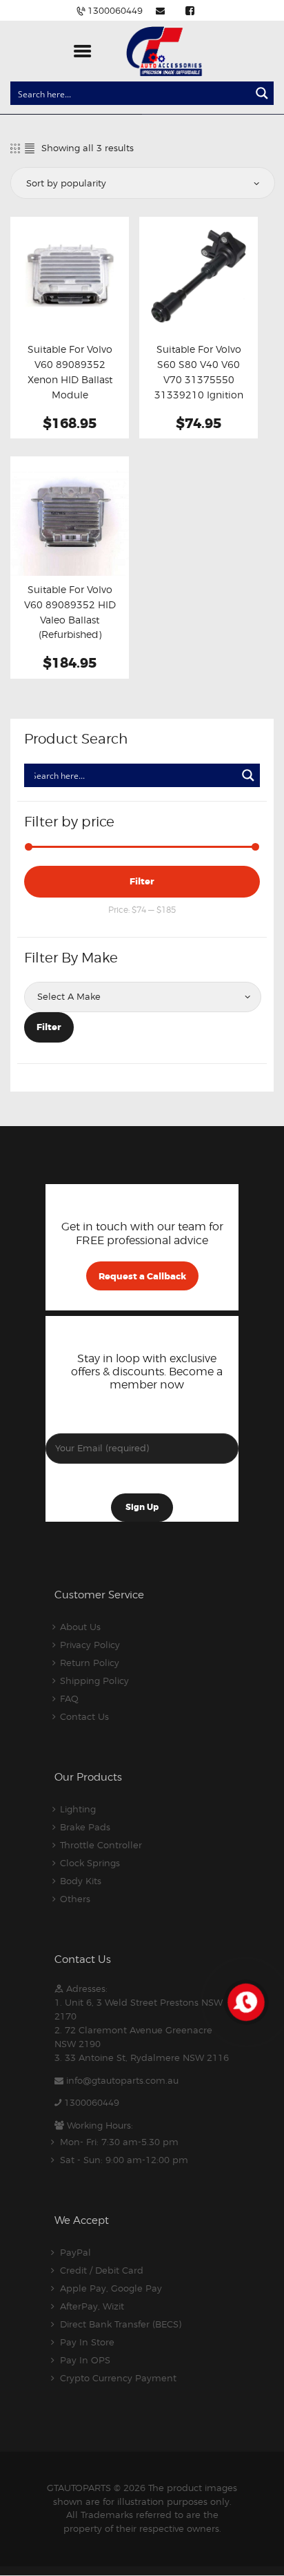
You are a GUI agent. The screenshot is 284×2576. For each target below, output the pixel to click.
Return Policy (90, 1663)
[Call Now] (245, 2001)
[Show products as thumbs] (15, 148)
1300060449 (92, 2102)
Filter (142, 881)
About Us (80, 1627)
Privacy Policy (90, 1645)
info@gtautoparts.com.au (122, 2080)
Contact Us (84, 1716)
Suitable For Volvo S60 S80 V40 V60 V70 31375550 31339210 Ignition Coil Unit (199, 380)
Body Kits (81, 1881)
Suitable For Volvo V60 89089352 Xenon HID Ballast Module (70, 372)
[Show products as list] (30, 148)
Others (75, 1899)
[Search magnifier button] (262, 93)
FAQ (69, 1698)
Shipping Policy (94, 1681)
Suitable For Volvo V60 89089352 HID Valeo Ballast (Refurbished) (70, 612)
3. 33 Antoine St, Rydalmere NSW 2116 (142, 2057)
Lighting (78, 1809)
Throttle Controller (101, 1845)
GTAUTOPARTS (79, 2488)
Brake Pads (85, 1827)
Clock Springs (90, 1863)
